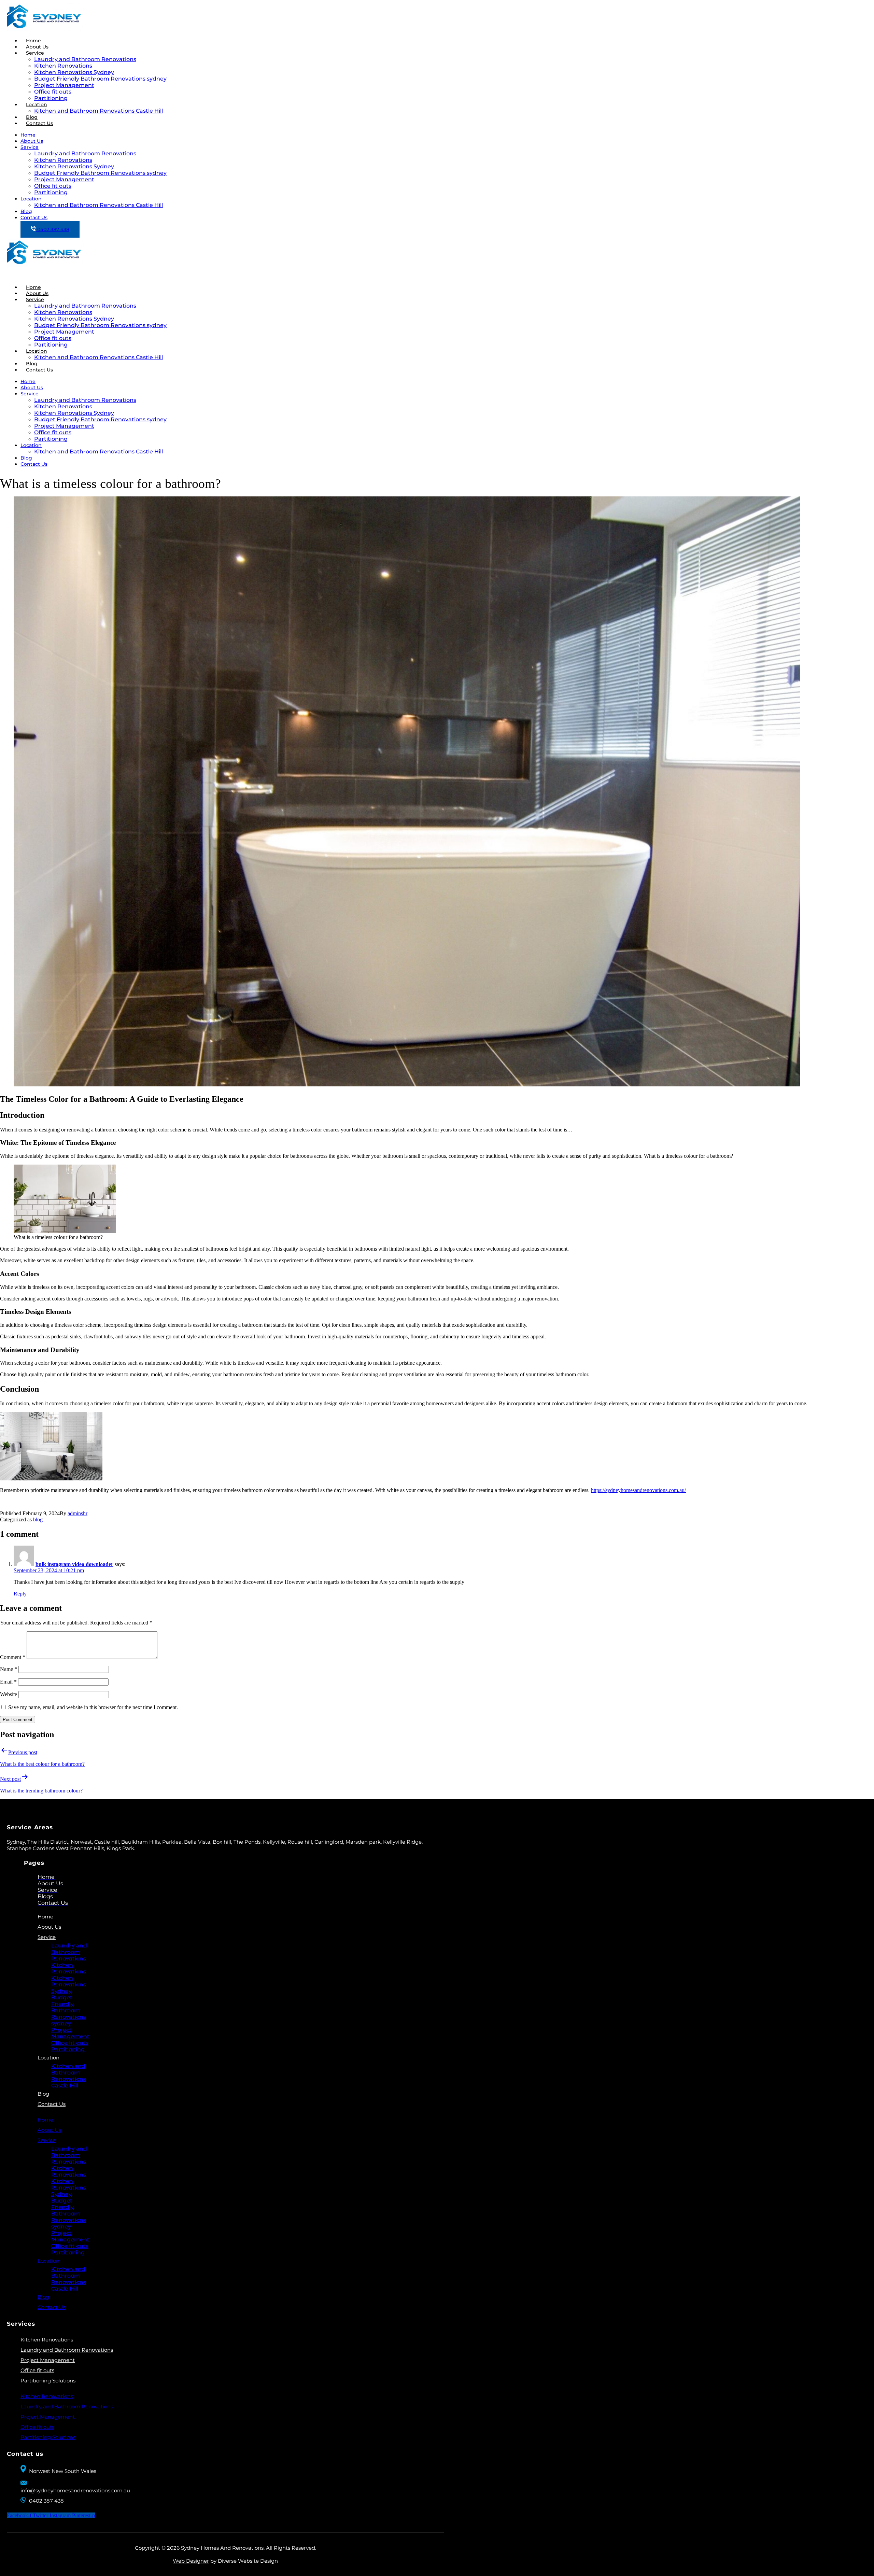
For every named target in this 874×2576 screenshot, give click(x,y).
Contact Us (39, 123)
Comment (13, 1657)
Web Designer (191, 2561)
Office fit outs (53, 92)
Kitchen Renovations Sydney (74, 72)
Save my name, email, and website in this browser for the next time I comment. (93, 1707)
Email (8, 1682)
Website (9, 1694)
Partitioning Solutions (48, 2381)
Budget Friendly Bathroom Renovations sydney (100, 79)
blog (38, 1519)
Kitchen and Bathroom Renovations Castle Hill (98, 111)
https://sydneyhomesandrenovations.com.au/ (638, 1490)
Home (28, 135)
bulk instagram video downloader (74, 1564)
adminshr (77, 1513)
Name (9, 1669)
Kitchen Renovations (63, 66)
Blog (26, 211)
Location (37, 104)
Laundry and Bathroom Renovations (85, 59)
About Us (32, 141)
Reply (20, 1594)
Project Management (64, 85)
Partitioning (51, 192)
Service (35, 53)
